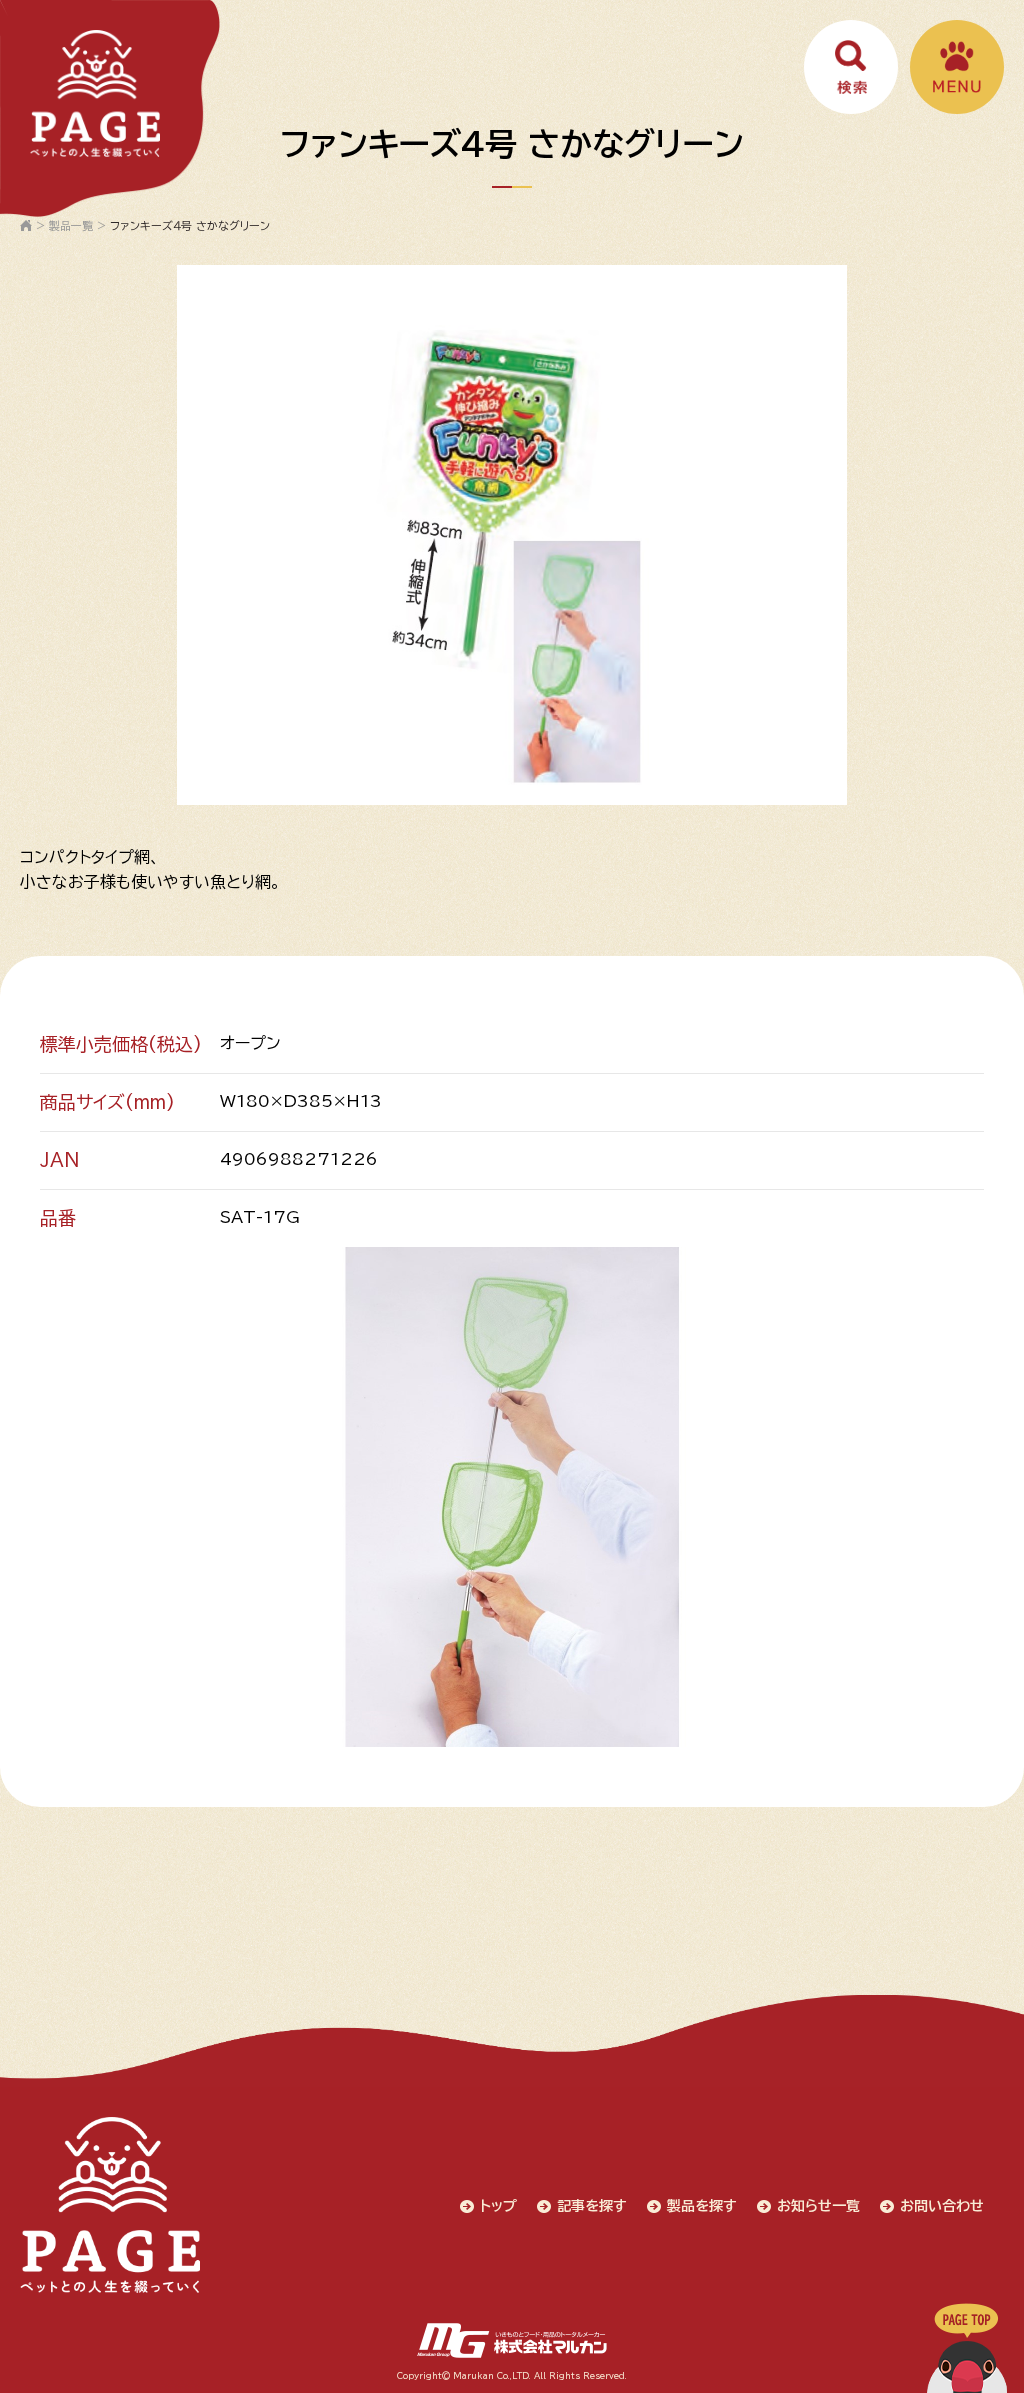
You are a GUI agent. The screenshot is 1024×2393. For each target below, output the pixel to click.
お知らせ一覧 (818, 2206)
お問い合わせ (942, 2206)
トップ (498, 2206)
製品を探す (702, 2206)
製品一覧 (71, 225)
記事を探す (592, 2206)
